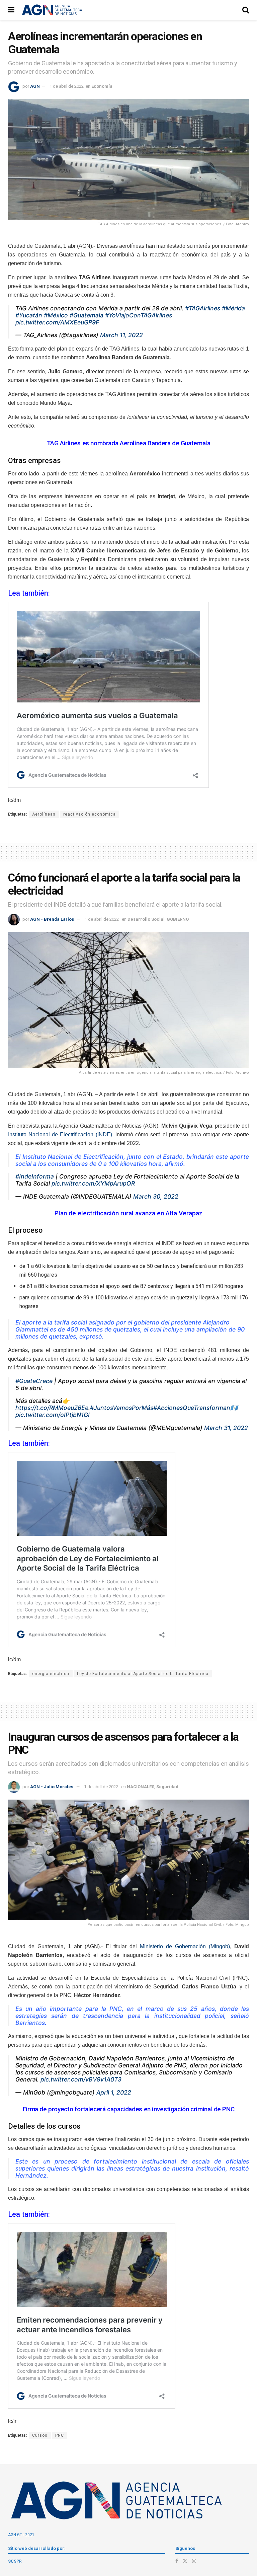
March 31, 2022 (226, 1428)
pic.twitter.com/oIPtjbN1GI (53, 1415)
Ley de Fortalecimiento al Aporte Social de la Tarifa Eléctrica (143, 1674)
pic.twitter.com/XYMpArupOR (93, 1183)
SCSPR (15, 2561)
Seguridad (167, 1787)
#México (56, 315)
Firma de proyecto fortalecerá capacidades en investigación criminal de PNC (129, 2109)
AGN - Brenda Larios (52, 919)
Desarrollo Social (146, 919)
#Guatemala (87, 315)
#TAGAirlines (203, 308)
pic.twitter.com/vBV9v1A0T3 (81, 2079)
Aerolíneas (44, 814)
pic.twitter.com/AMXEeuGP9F (57, 322)
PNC (60, 2435)
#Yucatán (29, 315)
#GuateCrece (34, 1381)
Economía (102, 86)
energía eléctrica (51, 1674)
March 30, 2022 (156, 1196)
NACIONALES (141, 1787)
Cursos (40, 2435)
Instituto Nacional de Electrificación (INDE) (60, 1134)
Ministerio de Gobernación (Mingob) (185, 1946)
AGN (35, 86)
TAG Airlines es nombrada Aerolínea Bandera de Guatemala (129, 443)
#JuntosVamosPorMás (122, 1408)
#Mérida (233, 308)
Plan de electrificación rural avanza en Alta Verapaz (128, 1213)
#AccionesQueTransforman (192, 1408)
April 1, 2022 (114, 2092)
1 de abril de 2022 (67, 86)
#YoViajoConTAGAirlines (139, 315)
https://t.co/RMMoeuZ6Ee (52, 1408)
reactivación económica (90, 814)
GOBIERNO (178, 919)
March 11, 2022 (121, 335)
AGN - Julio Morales (52, 1787)
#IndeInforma (35, 1176)
